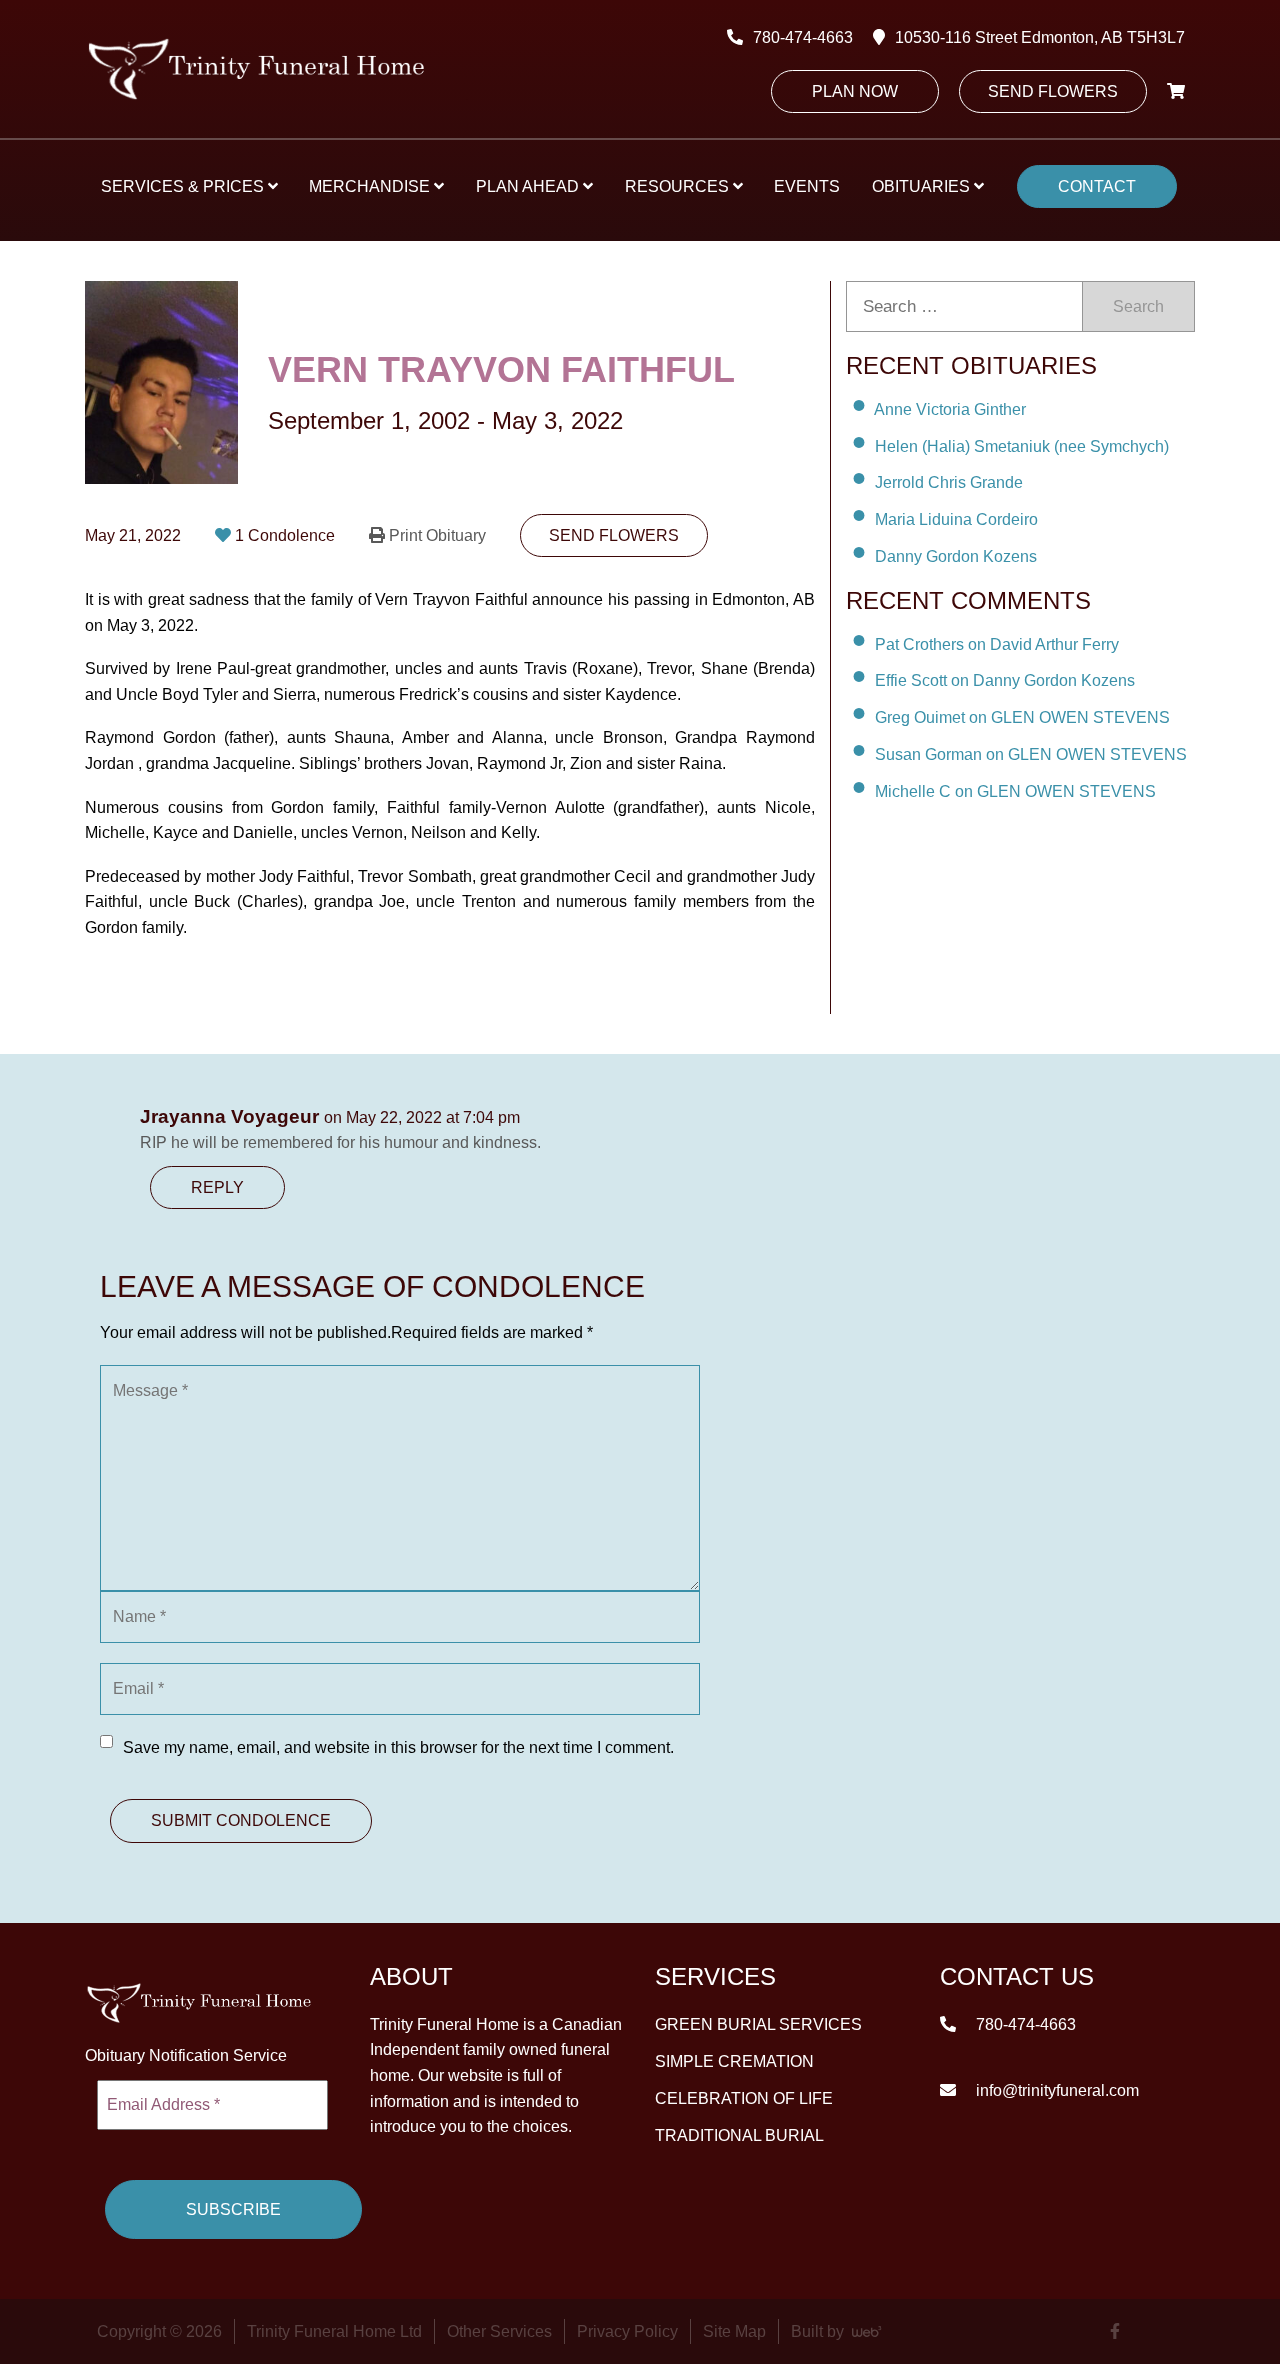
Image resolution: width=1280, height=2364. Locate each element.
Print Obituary (437, 535)
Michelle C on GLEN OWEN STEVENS (1015, 791)
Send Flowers (1053, 91)
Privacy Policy (627, 2331)
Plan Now (855, 91)
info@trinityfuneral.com (1055, 2089)
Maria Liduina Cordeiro (956, 519)
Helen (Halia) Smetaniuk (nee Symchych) (1022, 445)
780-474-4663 (803, 37)
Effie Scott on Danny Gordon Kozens (1005, 680)
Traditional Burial (739, 2134)
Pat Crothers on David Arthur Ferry (997, 643)
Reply (217, 1187)
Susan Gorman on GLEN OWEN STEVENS (1031, 754)
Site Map (734, 2331)
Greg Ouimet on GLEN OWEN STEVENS (1022, 717)
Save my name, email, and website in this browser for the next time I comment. (398, 1747)
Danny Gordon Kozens (956, 556)
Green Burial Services (758, 2023)
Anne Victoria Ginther (950, 409)
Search (1138, 306)
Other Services (499, 2331)
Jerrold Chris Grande (949, 482)
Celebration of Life (744, 2097)
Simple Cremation (734, 2060)
